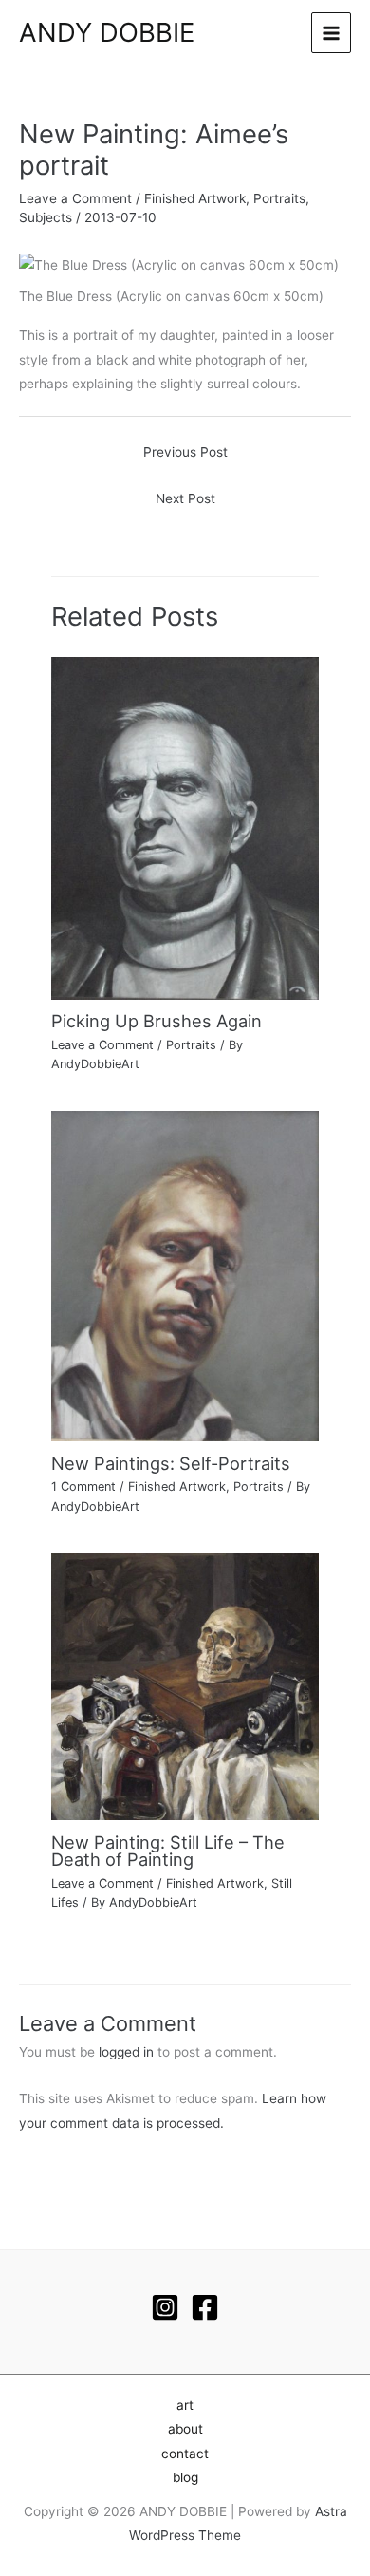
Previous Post (185, 452)
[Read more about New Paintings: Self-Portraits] (185, 1275)
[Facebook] (205, 2307)
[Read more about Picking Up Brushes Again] (185, 827)
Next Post (185, 498)
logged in (126, 2052)
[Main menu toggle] (332, 33)
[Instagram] (165, 2307)
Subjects (46, 217)
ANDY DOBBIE (107, 32)
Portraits (279, 198)
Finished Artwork (195, 198)
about (185, 2429)
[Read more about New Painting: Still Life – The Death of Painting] (185, 1685)
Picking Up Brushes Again (157, 1021)
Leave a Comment (75, 198)
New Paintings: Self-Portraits (171, 1463)
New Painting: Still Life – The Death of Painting (168, 1851)
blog (185, 2477)
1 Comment (83, 1486)
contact (185, 2454)
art (185, 2405)
